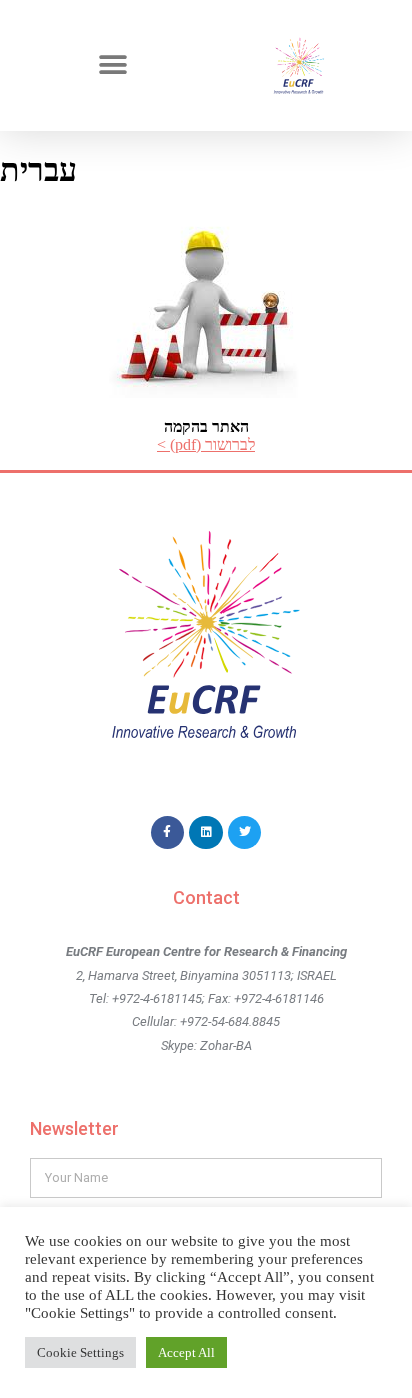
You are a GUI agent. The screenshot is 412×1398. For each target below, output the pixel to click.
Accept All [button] (186, 1352)
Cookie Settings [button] (80, 1352)
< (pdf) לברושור (206, 444)
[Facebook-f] (168, 833)
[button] (113, 65)
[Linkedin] (206, 833)
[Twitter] (245, 833)
